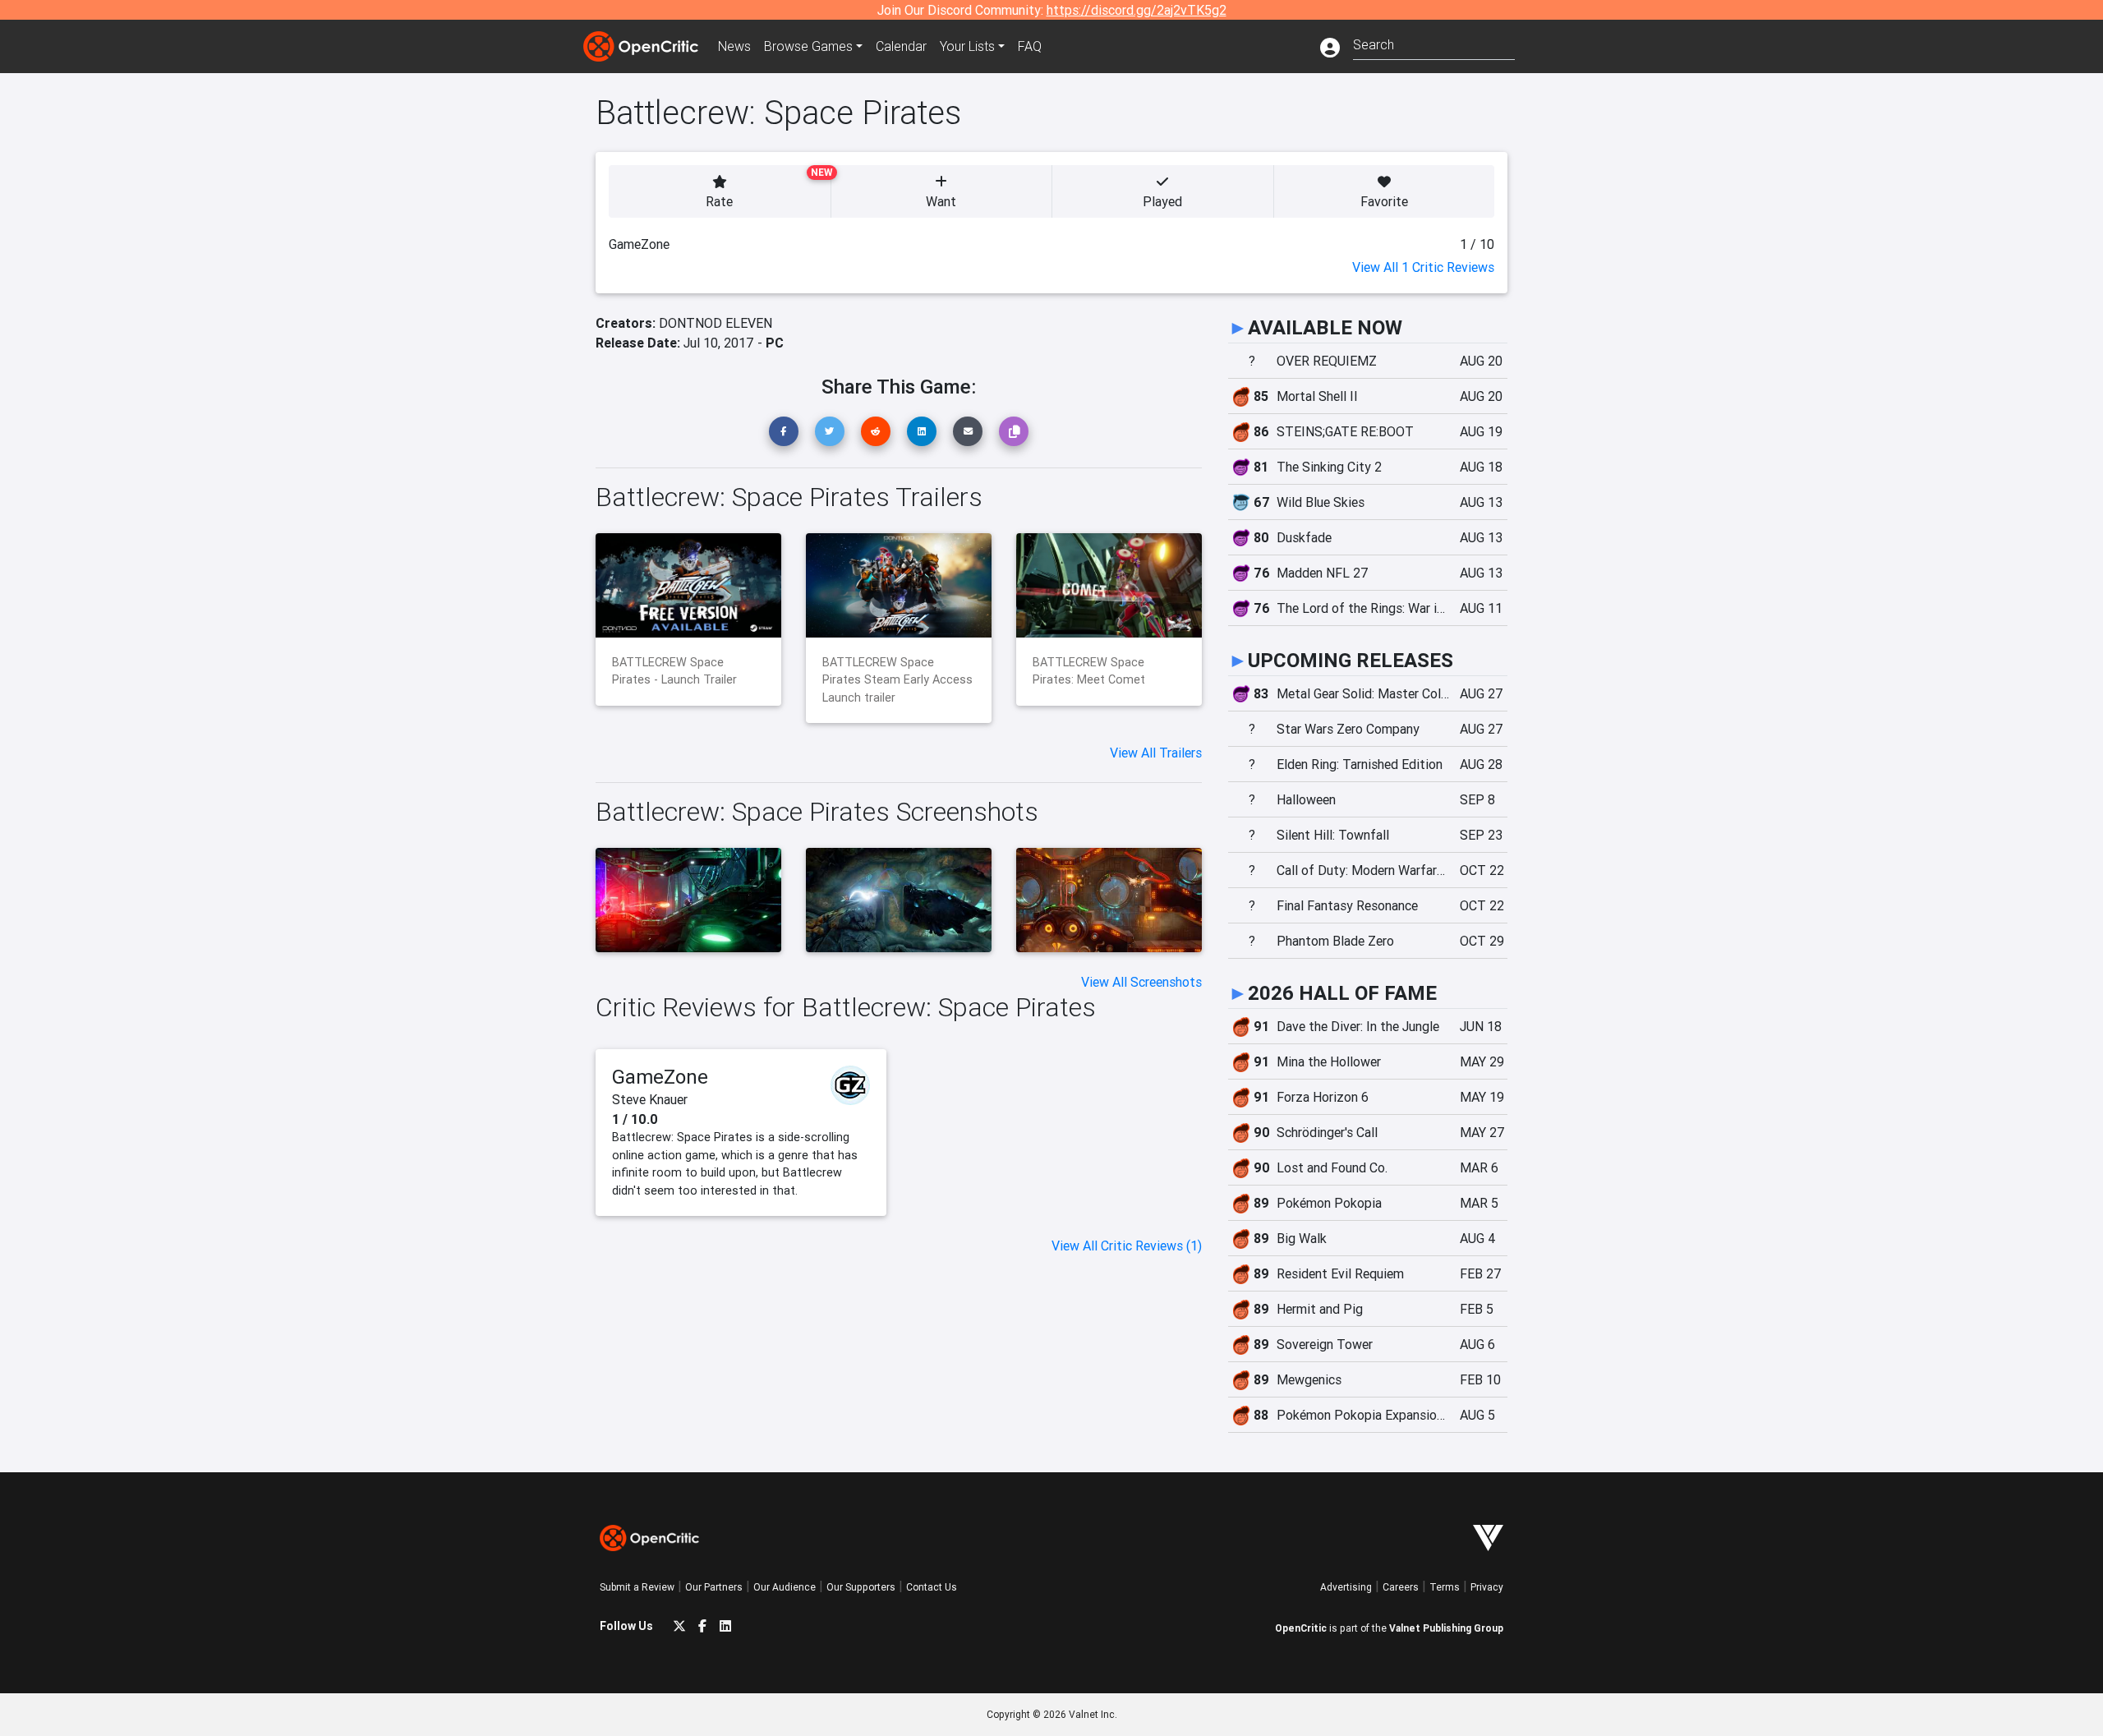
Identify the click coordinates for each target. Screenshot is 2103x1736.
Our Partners (714, 1587)
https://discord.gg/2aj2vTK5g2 (1137, 10)
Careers (1401, 1587)
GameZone (660, 1077)
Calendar (901, 46)
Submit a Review (637, 1587)
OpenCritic (1301, 1628)
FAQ (1030, 46)
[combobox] (1434, 43)
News (734, 46)
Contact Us (932, 1587)
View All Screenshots (1141, 982)
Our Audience (785, 1587)
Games (808, 46)
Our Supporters (861, 1587)
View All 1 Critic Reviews (1423, 267)
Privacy (1487, 1587)
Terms (1445, 1587)
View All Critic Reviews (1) (1127, 1246)
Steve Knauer (650, 1099)
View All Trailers (1156, 753)
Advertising (1346, 1587)
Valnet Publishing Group (1446, 1628)
